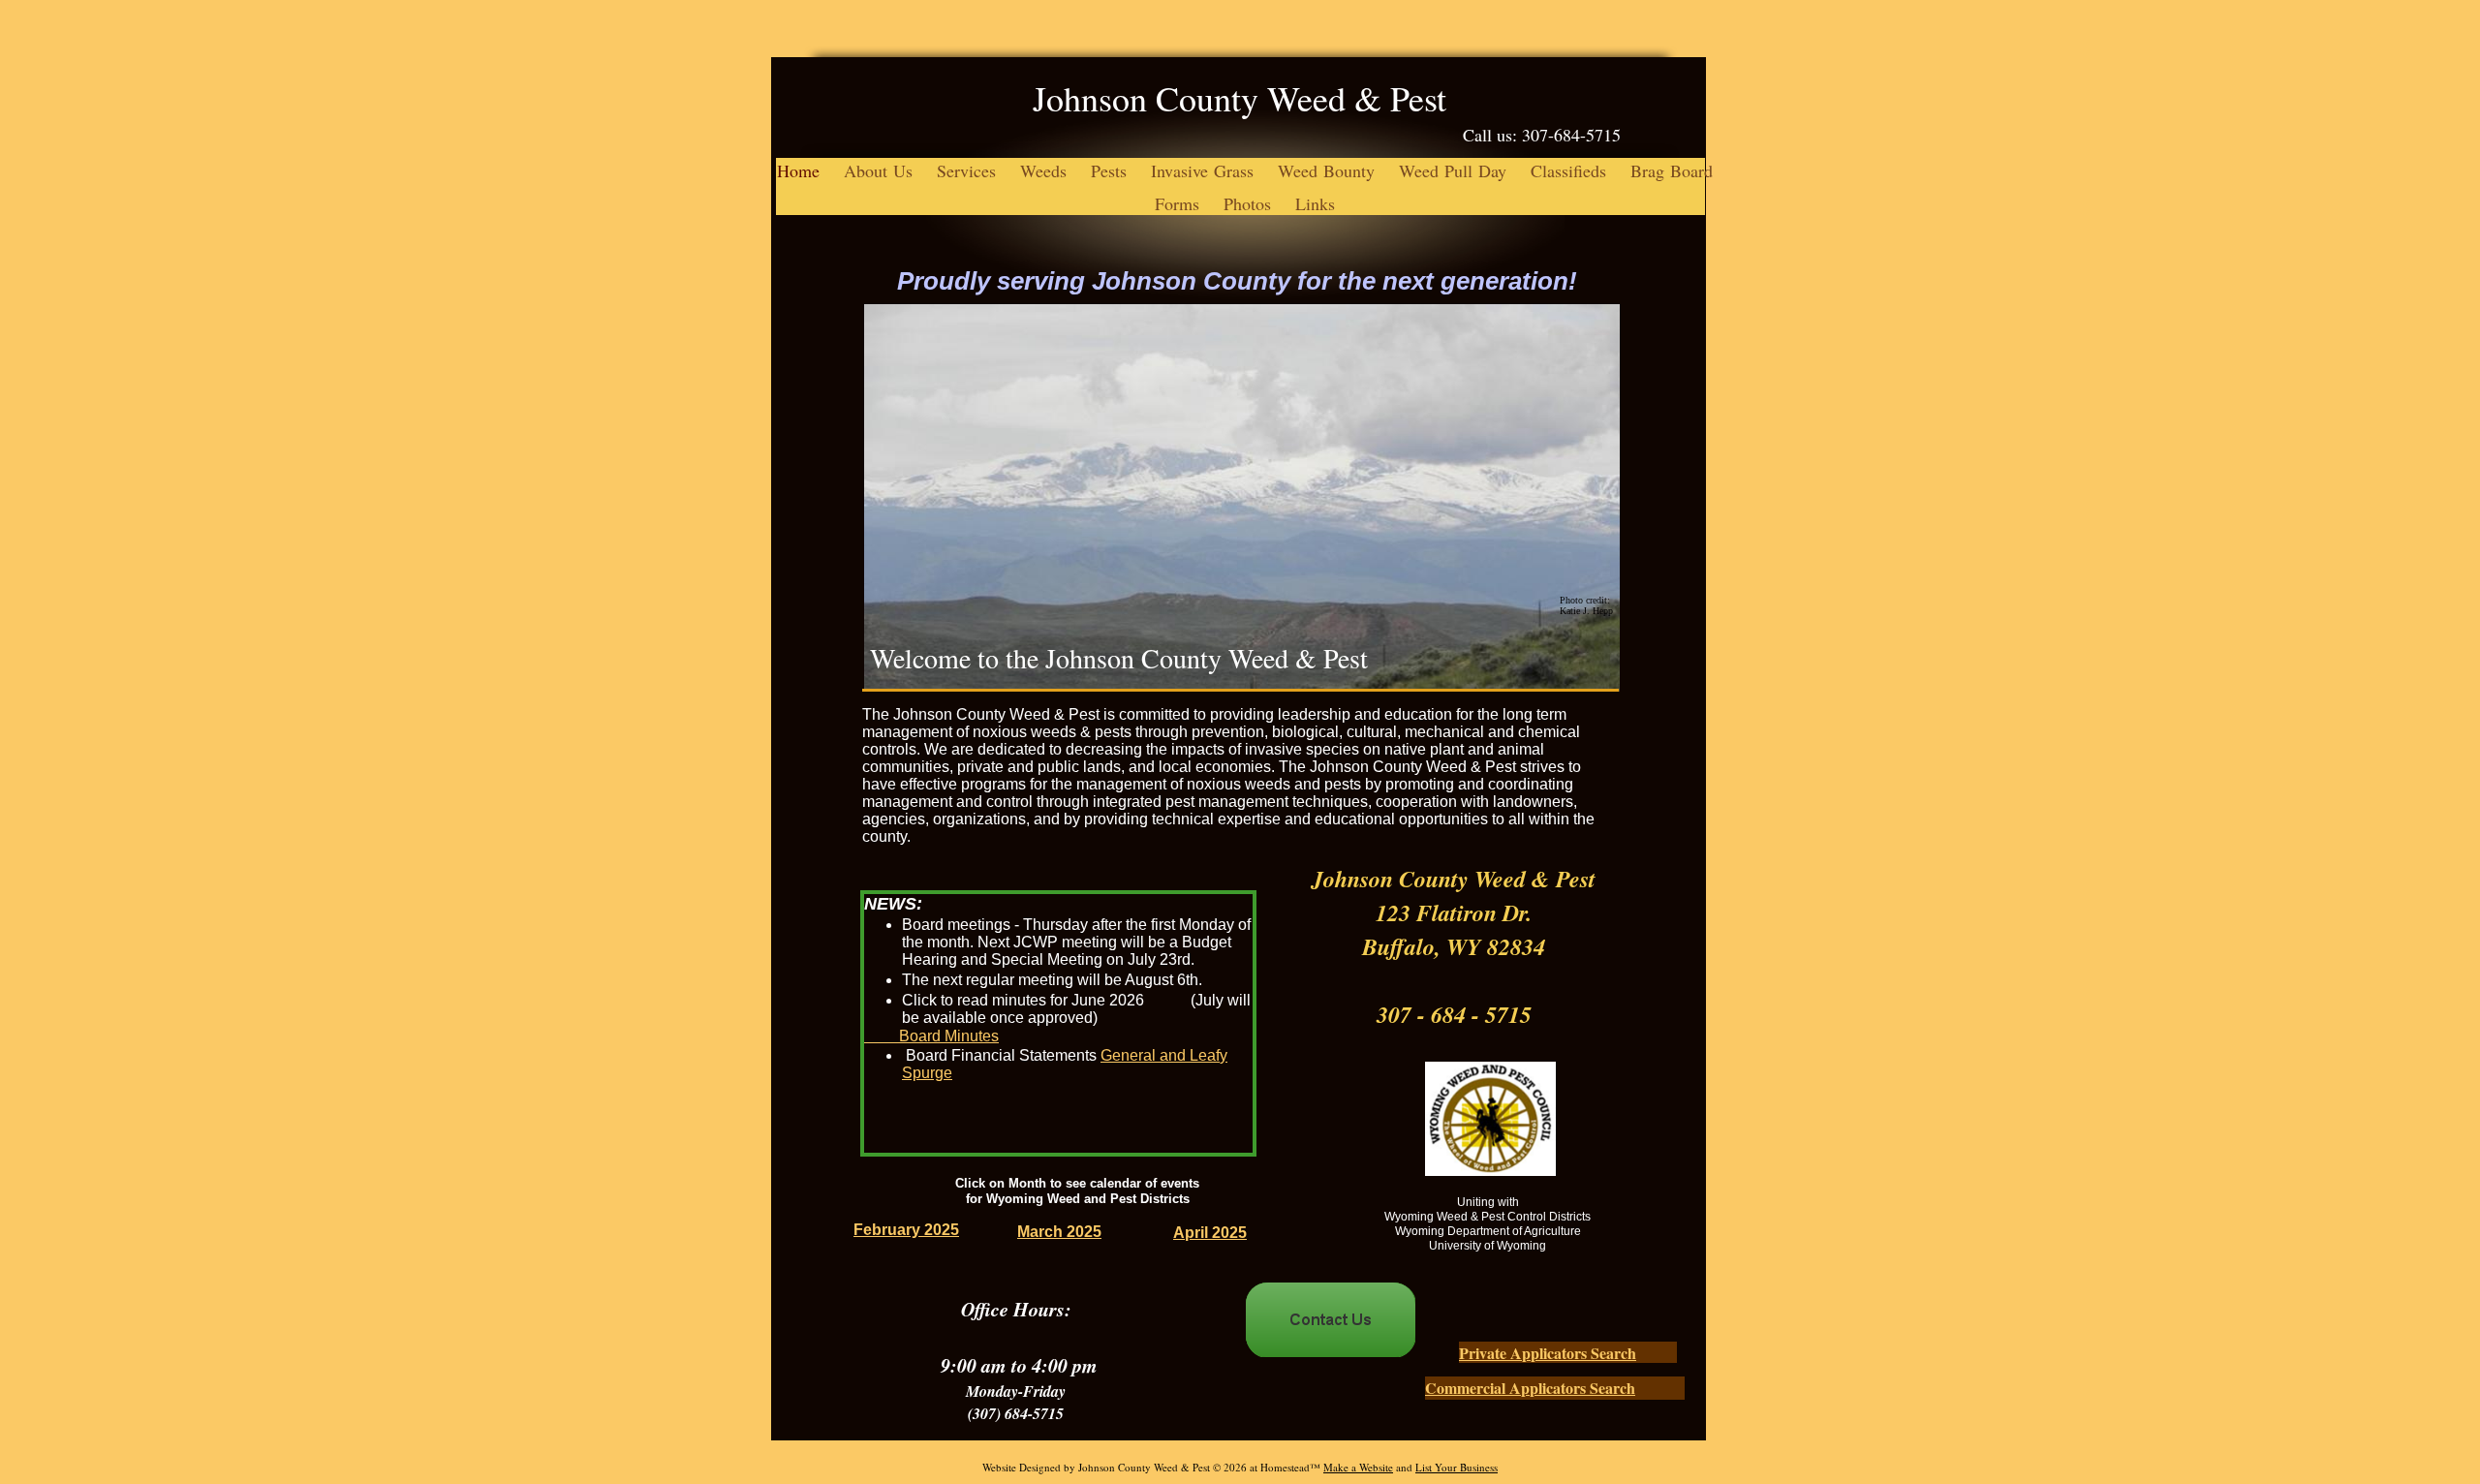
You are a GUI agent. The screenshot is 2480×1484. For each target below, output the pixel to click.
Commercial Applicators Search (1530, 1388)
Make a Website (1358, 1467)
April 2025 (1210, 1233)
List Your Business (1457, 1467)
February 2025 (906, 1230)
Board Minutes (949, 1036)
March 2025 (1059, 1232)
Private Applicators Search (1548, 1353)
